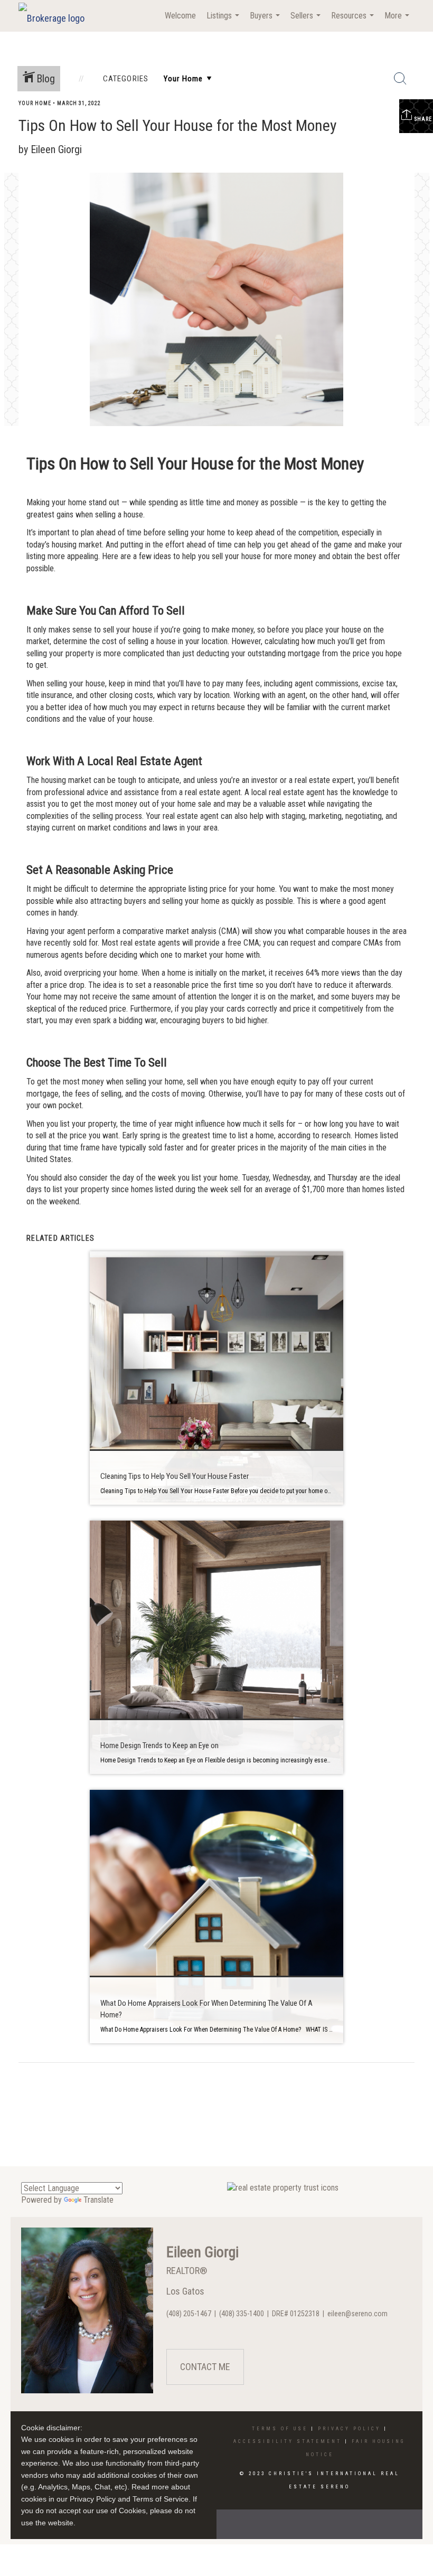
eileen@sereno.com (357, 2314)
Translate (98, 2200)
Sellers (307, 21)
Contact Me (205, 2367)
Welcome (180, 16)
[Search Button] (400, 79)
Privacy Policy (349, 2429)
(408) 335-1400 (242, 2314)
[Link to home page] (57, 16)
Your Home (35, 103)
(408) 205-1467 (189, 2314)
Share (422, 119)
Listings (224, 21)
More (398, 21)
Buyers (266, 21)
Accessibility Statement (288, 2441)
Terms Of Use (280, 2429)
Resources (354, 21)
